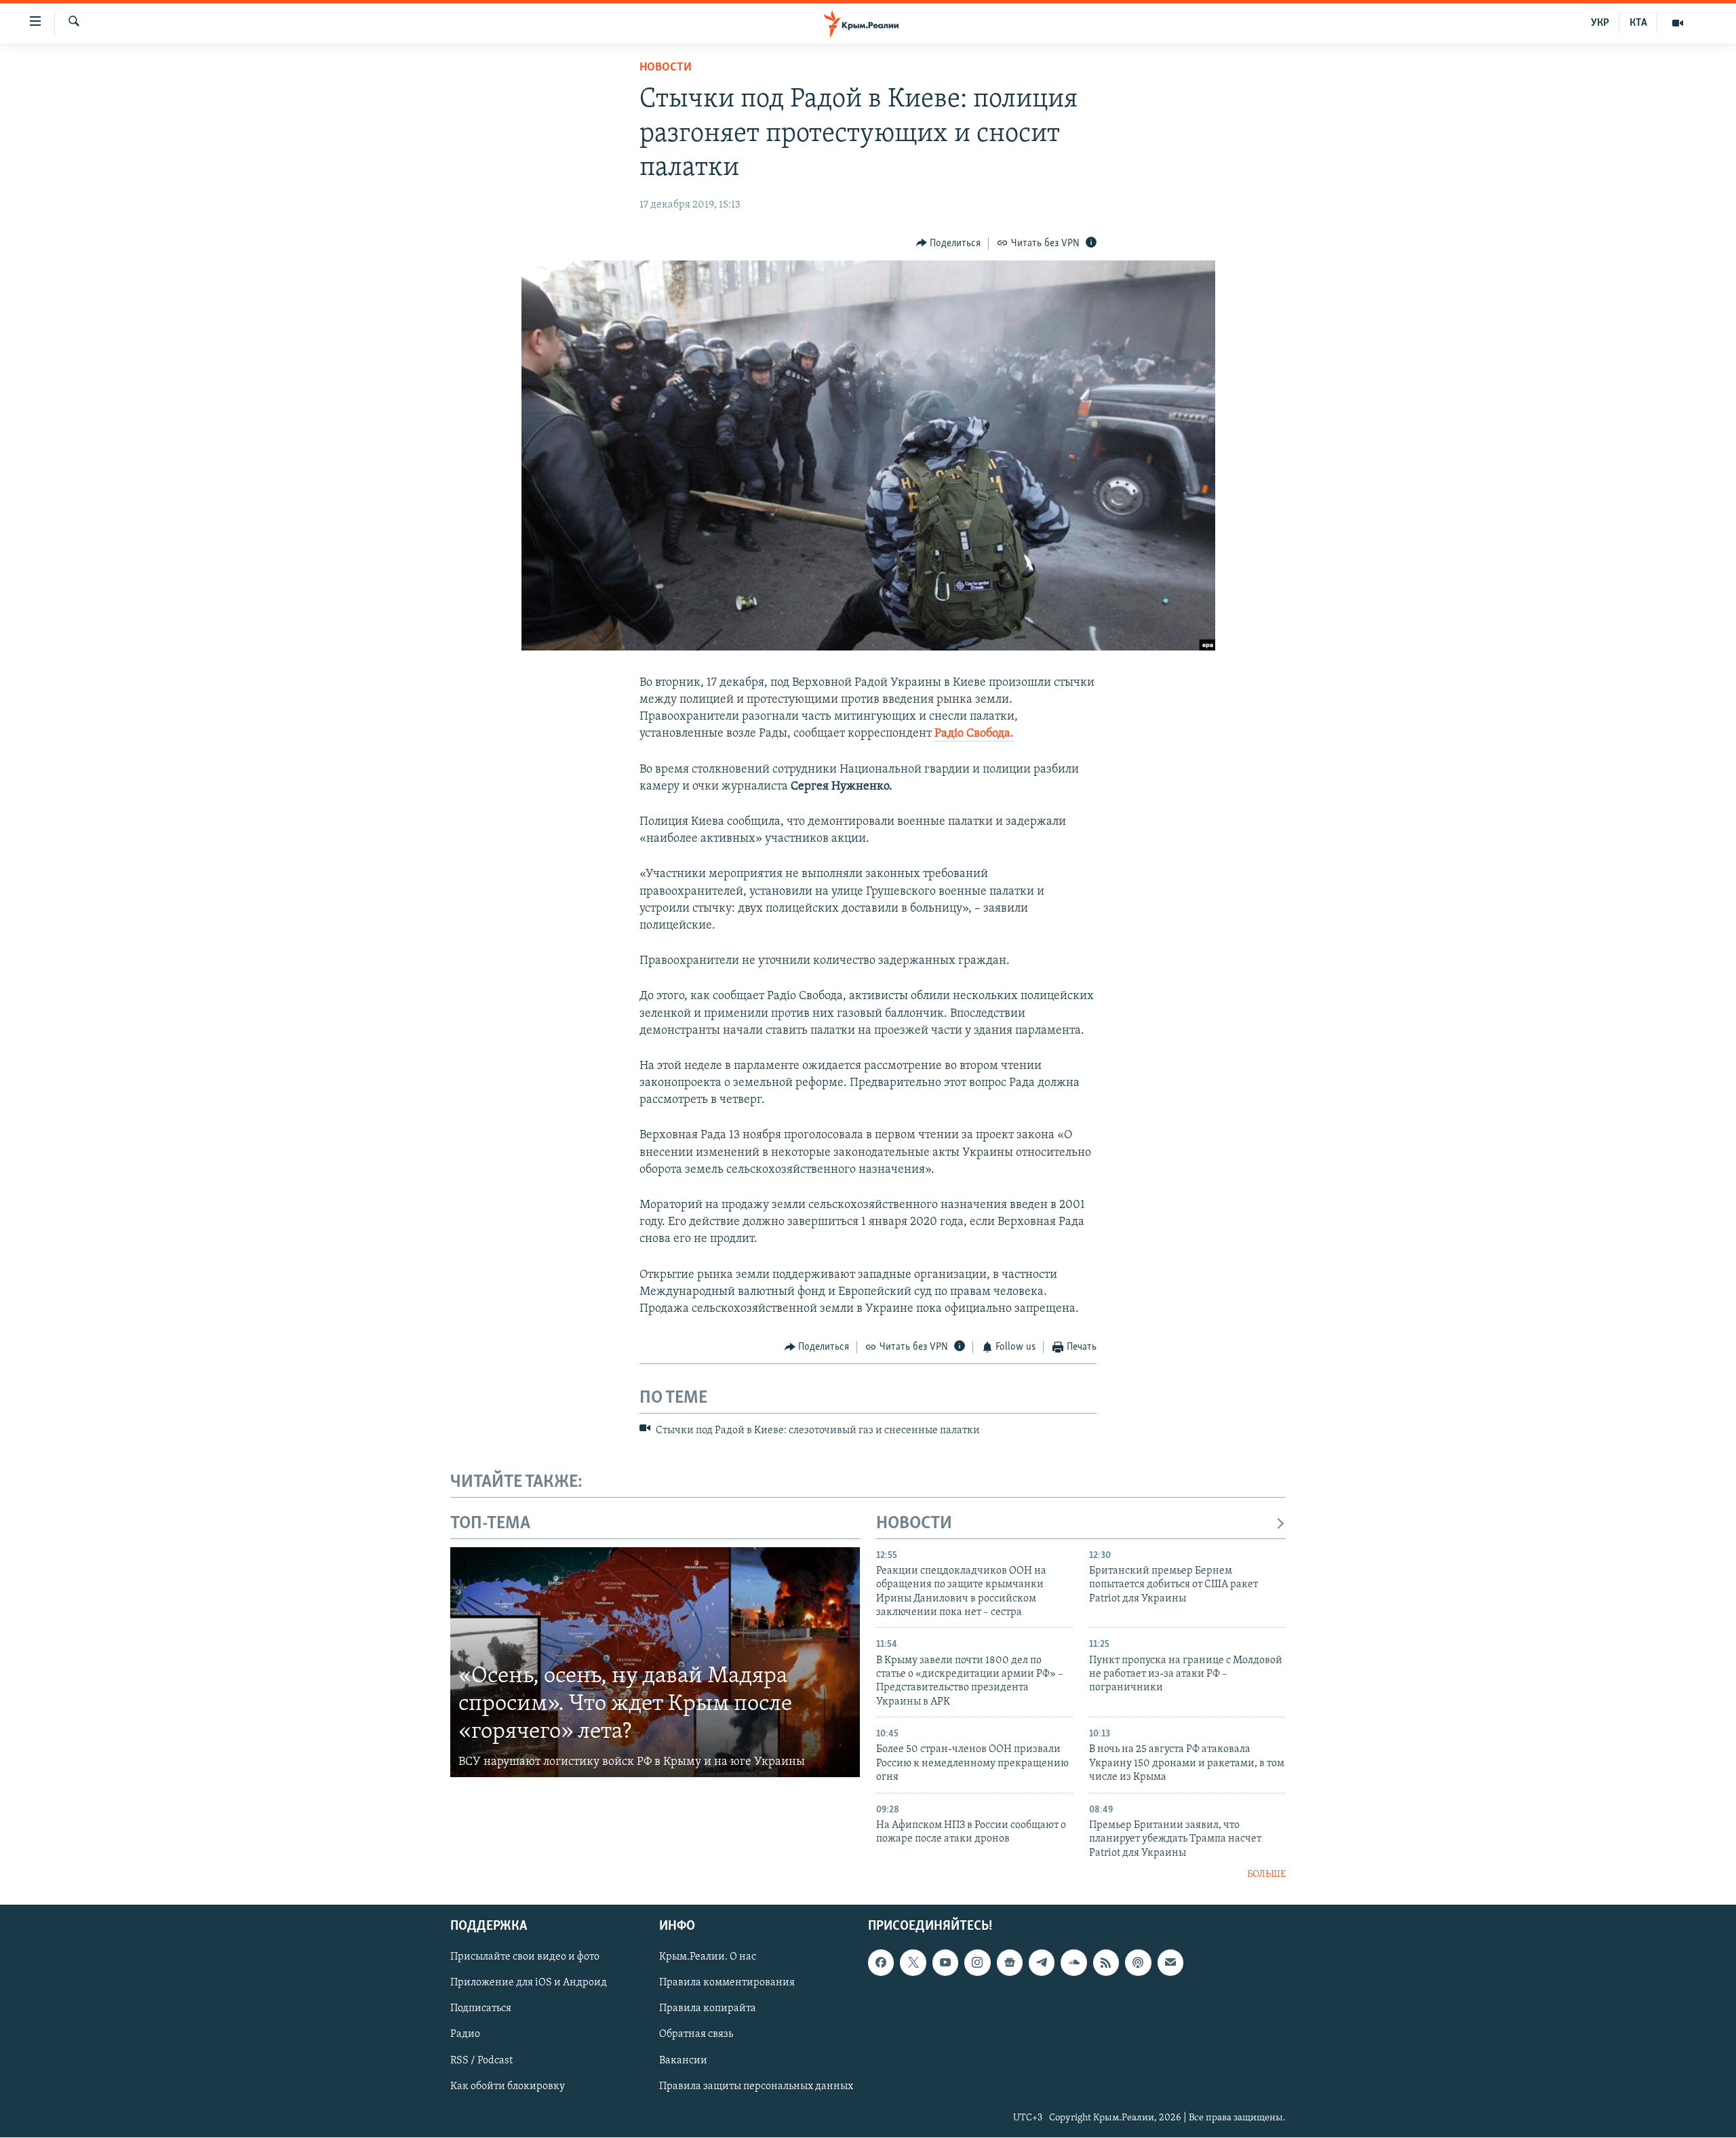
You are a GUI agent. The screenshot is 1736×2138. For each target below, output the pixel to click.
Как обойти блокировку (508, 2086)
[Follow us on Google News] (1010, 1963)
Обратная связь (696, 2035)
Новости (666, 68)
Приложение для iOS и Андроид (529, 1983)
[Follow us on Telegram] (1042, 1963)
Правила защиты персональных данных (756, 2086)
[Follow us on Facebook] (881, 1963)
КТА (1638, 23)
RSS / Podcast (481, 2061)
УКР (1600, 23)
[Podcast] (1138, 1963)
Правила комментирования (727, 1983)
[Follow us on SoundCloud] (1073, 1963)
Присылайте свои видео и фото (525, 1958)
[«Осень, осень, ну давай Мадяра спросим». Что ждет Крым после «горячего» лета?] (655, 1663)
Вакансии (683, 2061)
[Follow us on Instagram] (977, 1963)
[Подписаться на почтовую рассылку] (1170, 1963)
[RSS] (1106, 1963)
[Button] (949, 244)
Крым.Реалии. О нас (708, 1958)
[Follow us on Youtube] (945, 1963)
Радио (465, 2035)
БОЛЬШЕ (1266, 1874)
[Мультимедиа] (1678, 23)
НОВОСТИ (914, 1524)
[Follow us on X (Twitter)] (913, 1963)
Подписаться (481, 2009)
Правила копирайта (708, 2009)
